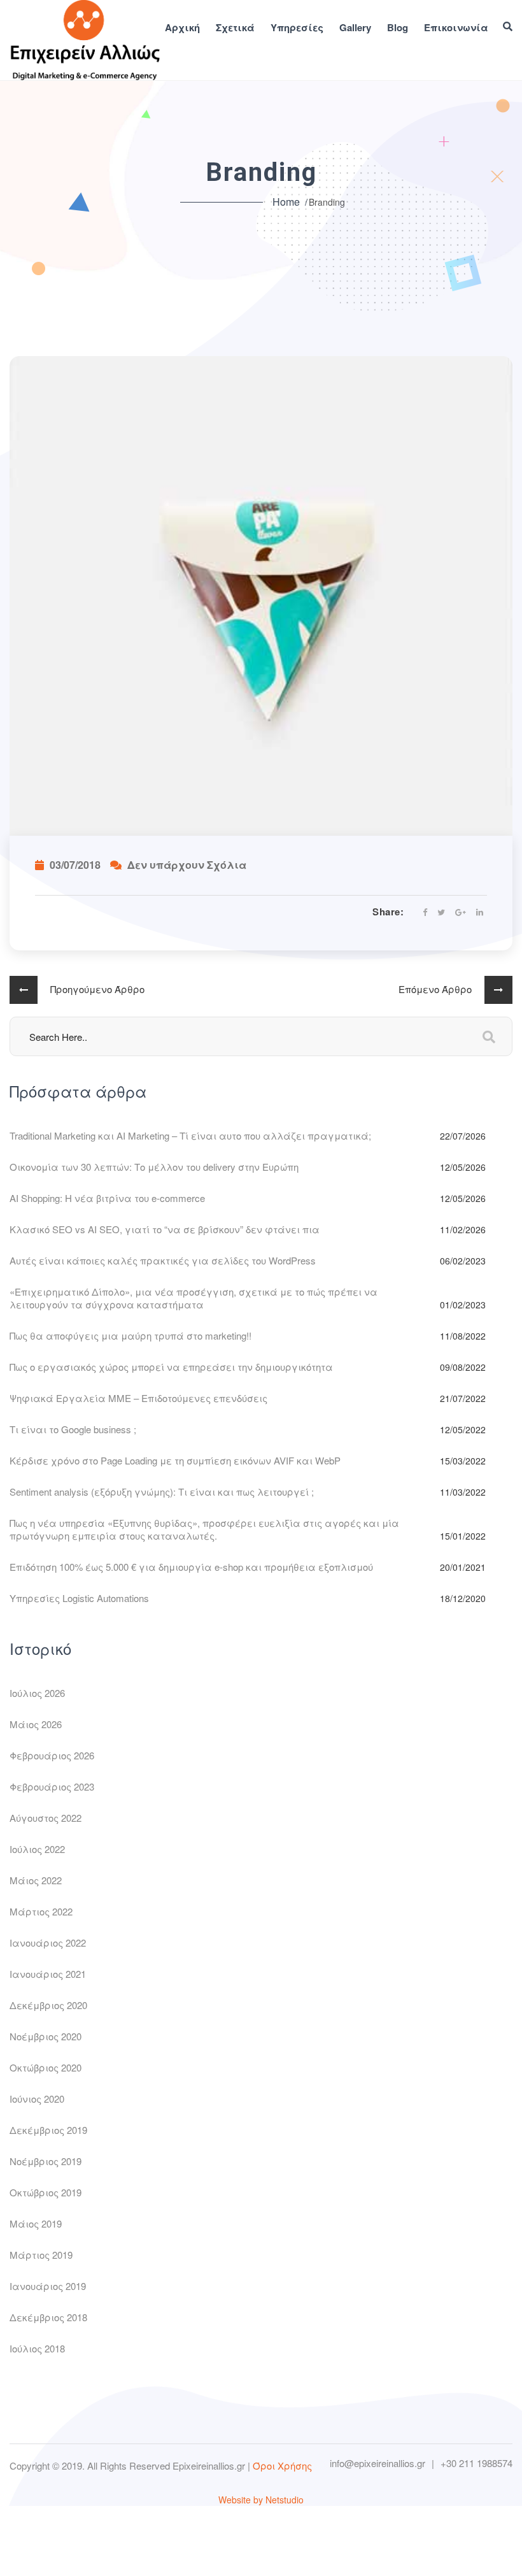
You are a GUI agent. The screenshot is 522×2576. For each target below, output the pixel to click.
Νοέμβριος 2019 (46, 2161)
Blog (398, 28)
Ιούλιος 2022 (37, 1849)
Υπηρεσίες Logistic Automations (79, 1598)
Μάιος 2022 (36, 1880)
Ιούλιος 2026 (37, 1693)
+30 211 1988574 (476, 2463)
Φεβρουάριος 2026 (52, 1755)
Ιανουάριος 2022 (48, 1943)
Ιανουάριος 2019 (48, 2286)
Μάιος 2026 (36, 1724)
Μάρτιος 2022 (41, 1911)
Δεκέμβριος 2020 (48, 2005)
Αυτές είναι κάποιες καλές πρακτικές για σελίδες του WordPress (163, 1260)
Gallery (355, 28)
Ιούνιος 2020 (37, 2099)
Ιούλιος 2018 (37, 2348)
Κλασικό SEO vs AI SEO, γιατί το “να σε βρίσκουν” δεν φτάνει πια (165, 1229)
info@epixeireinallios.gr (377, 2463)
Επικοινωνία (456, 28)
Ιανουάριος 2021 (48, 1974)
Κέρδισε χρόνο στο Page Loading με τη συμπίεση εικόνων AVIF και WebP (175, 1460)
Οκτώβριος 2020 (46, 2067)
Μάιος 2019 (36, 2223)
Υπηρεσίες (297, 28)
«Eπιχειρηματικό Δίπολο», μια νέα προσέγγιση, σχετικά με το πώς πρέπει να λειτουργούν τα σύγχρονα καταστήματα (194, 1298)
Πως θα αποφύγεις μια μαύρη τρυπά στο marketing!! (130, 1335)
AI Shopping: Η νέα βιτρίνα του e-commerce (107, 1198)
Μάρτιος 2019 (41, 2255)
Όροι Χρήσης (282, 2465)
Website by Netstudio (261, 2500)
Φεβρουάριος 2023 (52, 1786)
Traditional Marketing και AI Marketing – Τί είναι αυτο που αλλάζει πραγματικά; (190, 1135)
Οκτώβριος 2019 (46, 2192)
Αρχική (182, 28)
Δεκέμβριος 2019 (48, 2130)
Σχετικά (235, 28)
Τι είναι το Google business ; (73, 1429)
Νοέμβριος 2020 (46, 2036)
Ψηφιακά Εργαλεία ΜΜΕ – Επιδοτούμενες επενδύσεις (138, 1398)
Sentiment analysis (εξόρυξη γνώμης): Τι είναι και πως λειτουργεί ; (162, 1492)
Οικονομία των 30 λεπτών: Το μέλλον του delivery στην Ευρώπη (154, 1167)
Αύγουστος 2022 (46, 1818)
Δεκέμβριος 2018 (48, 2317)
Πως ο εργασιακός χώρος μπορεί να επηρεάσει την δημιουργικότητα (171, 1367)
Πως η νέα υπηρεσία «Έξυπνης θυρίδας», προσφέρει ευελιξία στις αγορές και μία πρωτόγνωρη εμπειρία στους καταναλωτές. (204, 1529)
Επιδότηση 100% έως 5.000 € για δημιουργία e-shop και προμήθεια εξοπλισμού (191, 1567)
